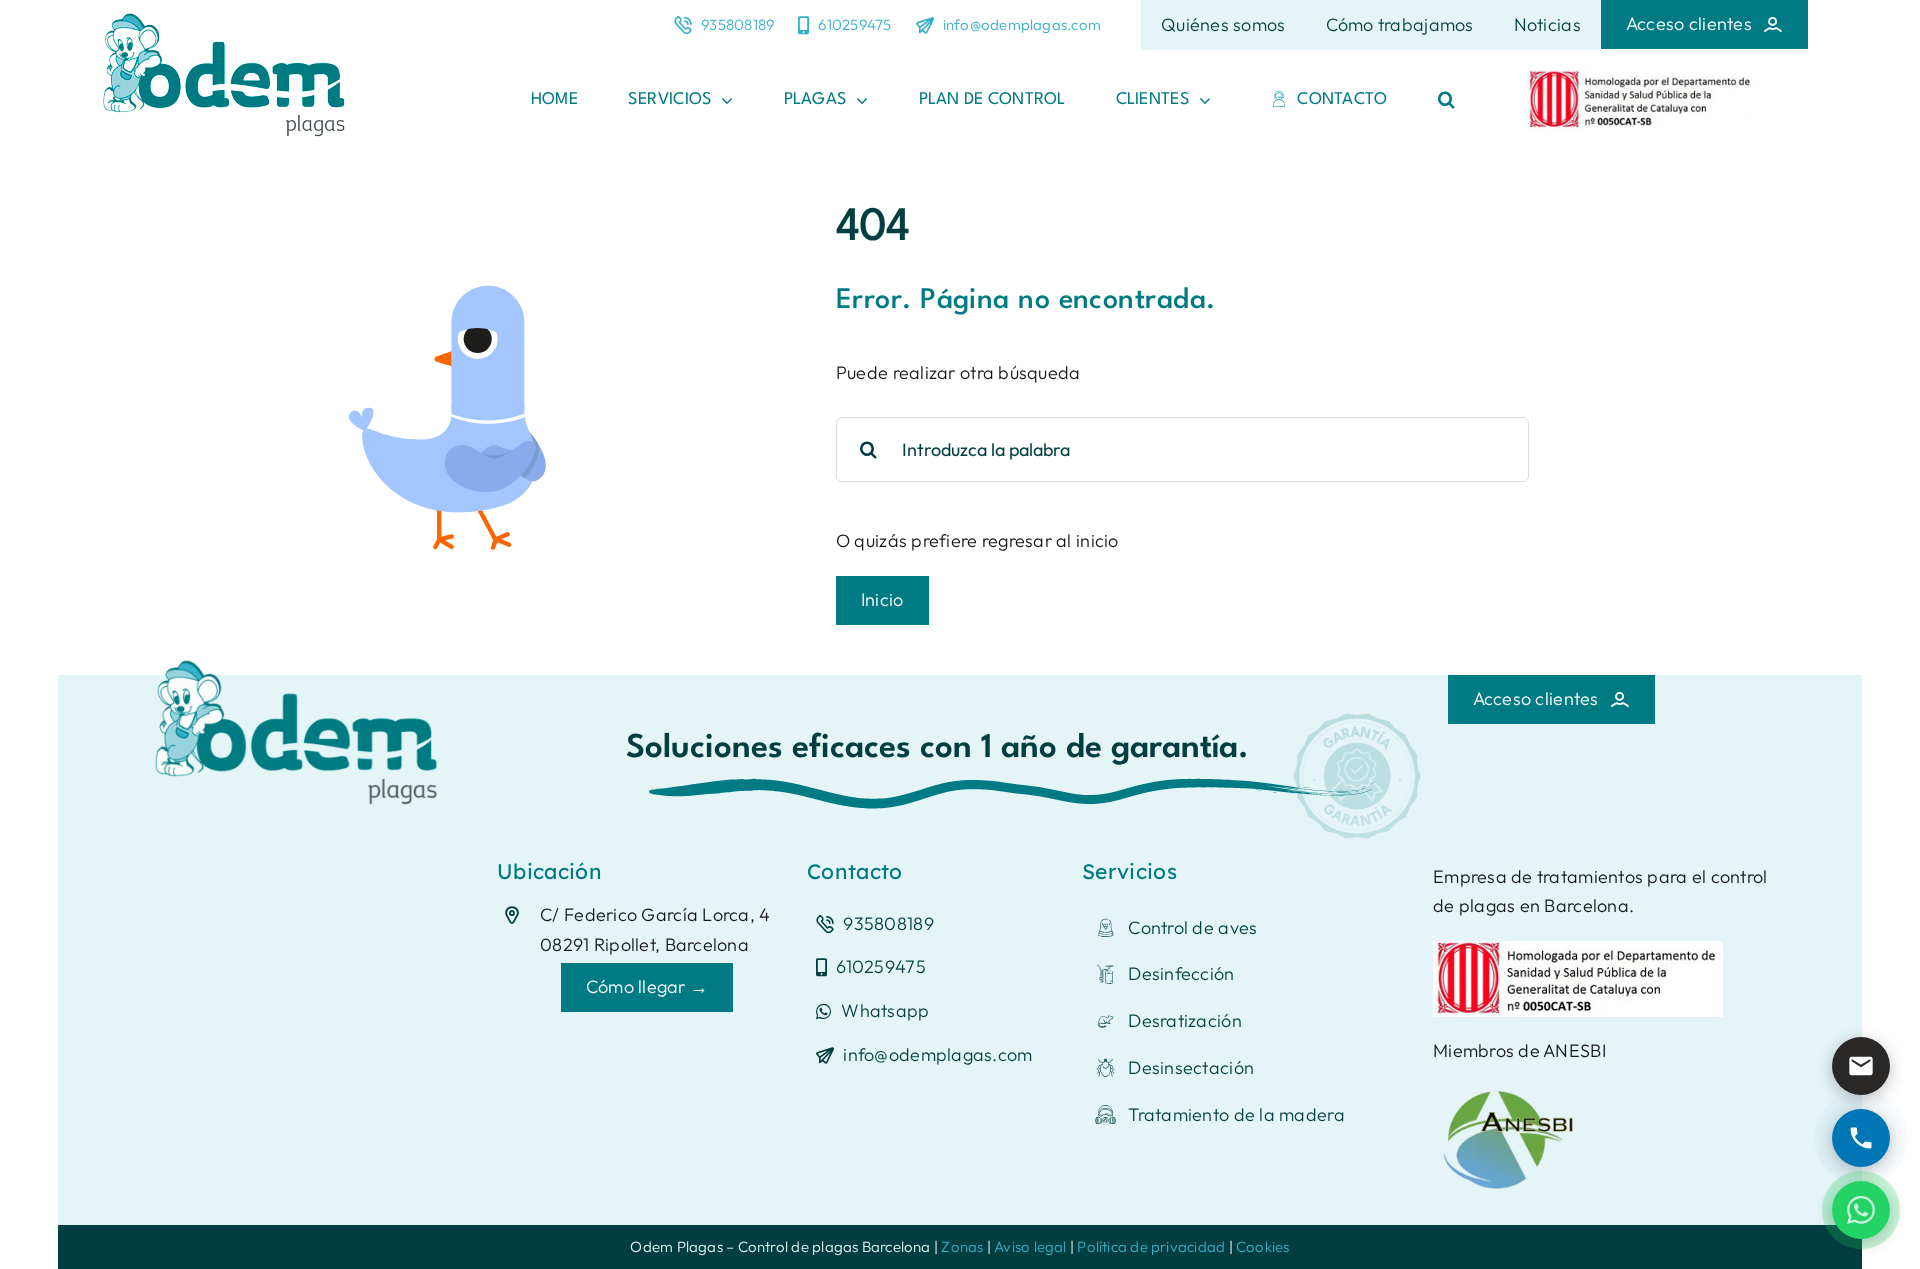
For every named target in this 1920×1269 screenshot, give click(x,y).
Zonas (962, 1246)
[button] (1446, 100)
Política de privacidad (1151, 1246)
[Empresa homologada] (1641, 78)
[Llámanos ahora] (1861, 1138)
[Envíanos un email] (1861, 1066)
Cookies (1263, 1246)
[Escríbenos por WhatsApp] (1861, 1210)
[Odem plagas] (301, 653)
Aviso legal (1030, 1246)
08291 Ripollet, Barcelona (644, 944)
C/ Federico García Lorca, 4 (655, 914)
